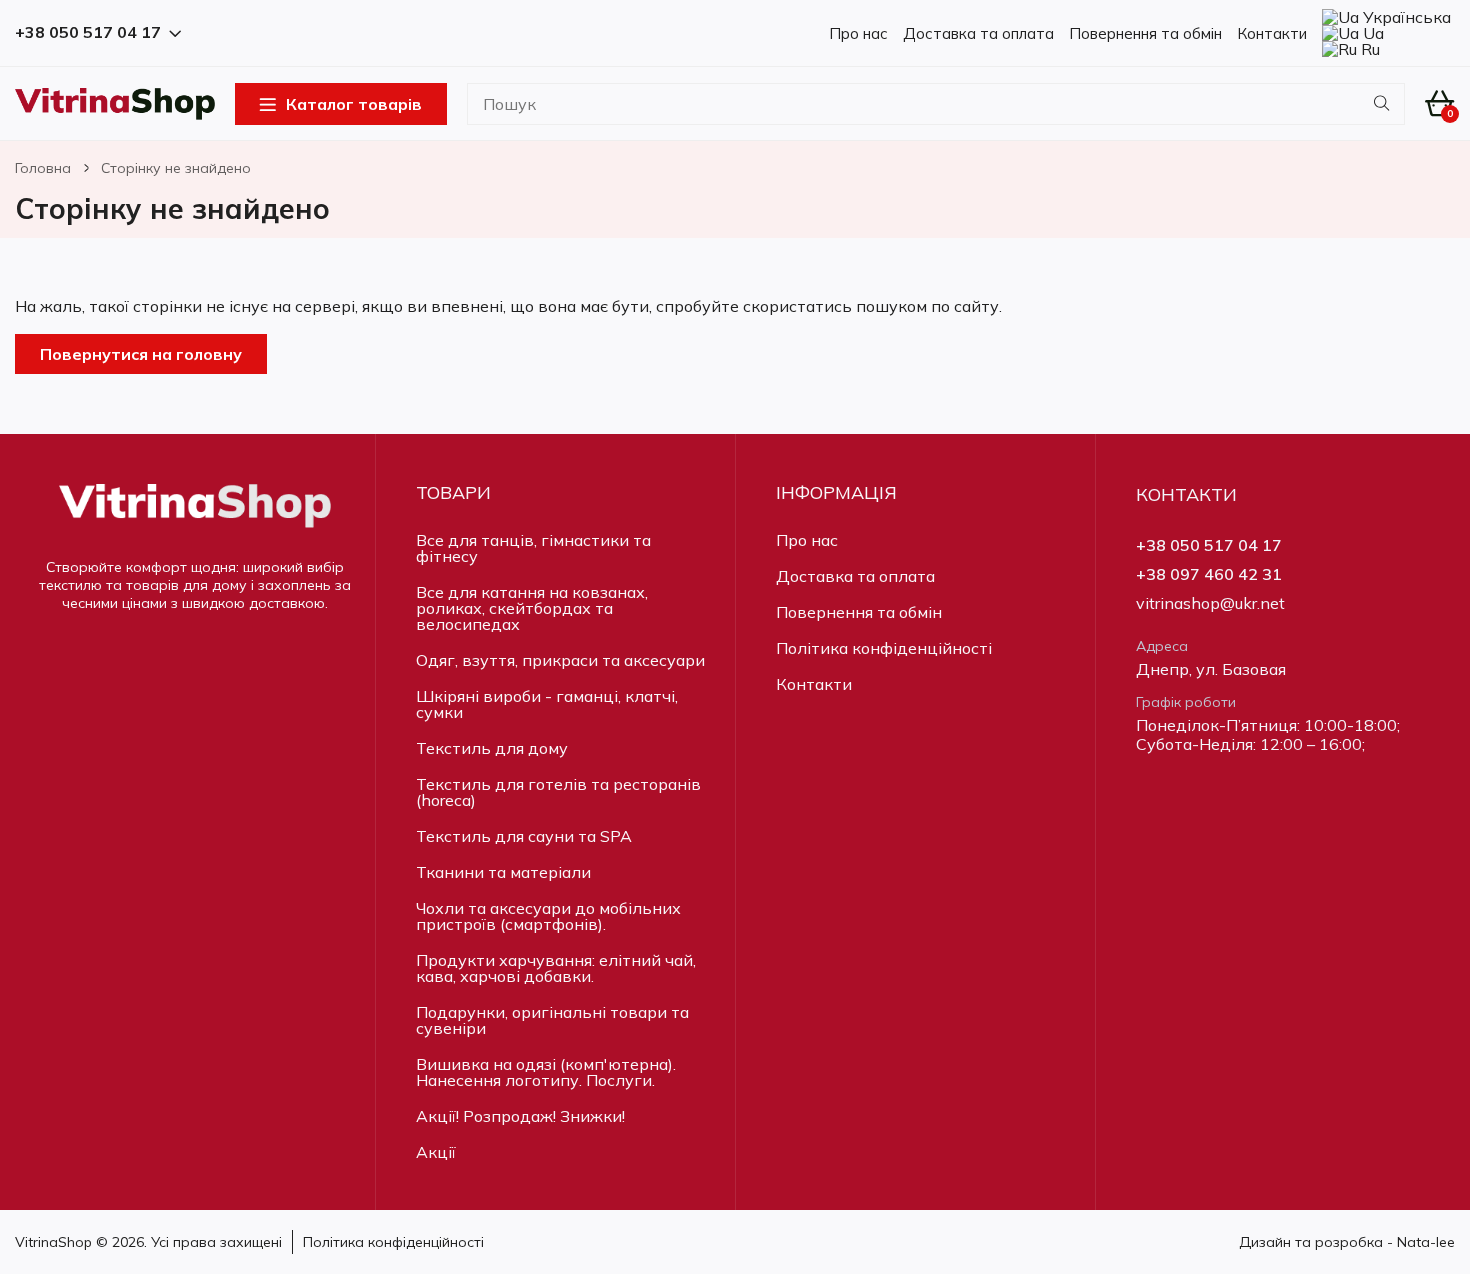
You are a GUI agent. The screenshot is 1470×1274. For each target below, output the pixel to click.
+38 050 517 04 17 (1209, 545)
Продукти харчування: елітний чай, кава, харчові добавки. (556, 968)
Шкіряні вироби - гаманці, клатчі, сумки (547, 704)
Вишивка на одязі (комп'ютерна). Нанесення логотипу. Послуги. (546, 1072)
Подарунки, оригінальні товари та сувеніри (552, 1020)
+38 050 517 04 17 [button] (88, 32)
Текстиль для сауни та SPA (524, 836)
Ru (1368, 49)
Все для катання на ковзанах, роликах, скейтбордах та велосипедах (532, 608)
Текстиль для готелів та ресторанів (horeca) (558, 792)
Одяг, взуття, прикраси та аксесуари (560, 660)
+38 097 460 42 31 (1209, 574)
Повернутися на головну (141, 354)
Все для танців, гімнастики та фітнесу (533, 548)
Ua (1371, 33)
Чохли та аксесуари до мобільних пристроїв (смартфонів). (548, 916)
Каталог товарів (354, 104)
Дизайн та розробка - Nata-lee (1347, 1242)
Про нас (858, 33)
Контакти (1272, 33)
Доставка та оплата (978, 33)
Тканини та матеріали (503, 872)
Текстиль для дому (492, 748)
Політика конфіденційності (884, 648)
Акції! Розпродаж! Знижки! (520, 1116)
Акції (436, 1152)
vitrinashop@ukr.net (1210, 603)
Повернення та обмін (1145, 33)
